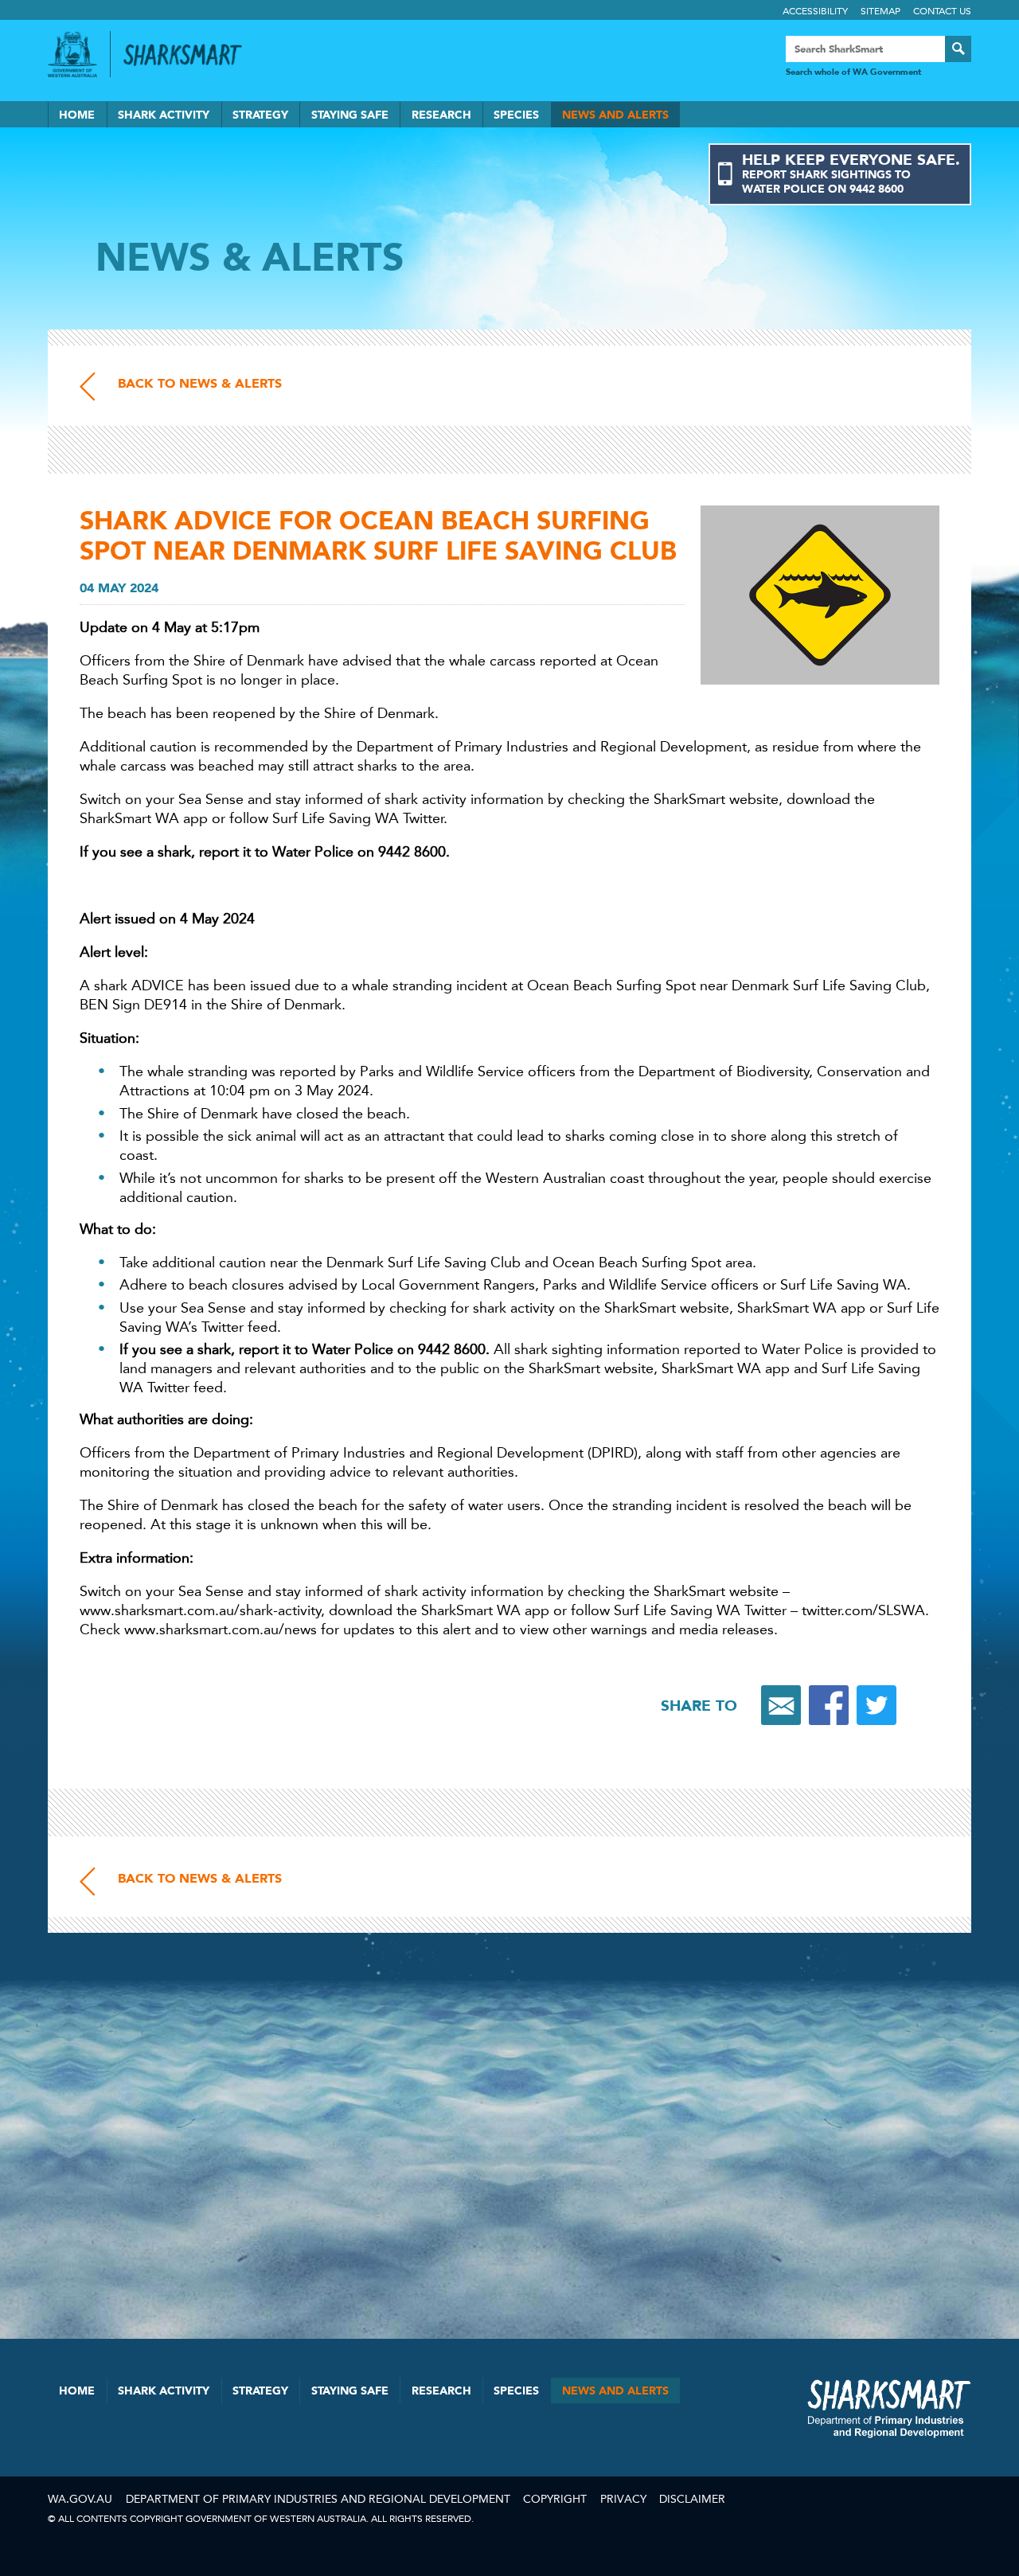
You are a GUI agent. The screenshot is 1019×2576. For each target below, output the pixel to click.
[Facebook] (829, 1705)
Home (77, 115)
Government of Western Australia (72, 54)
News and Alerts (615, 115)
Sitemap (880, 11)
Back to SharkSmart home (189, 55)
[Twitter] (876, 1705)
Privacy (623, 2499)
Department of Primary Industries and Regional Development (318, 2499)
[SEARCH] (958, 49)
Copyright (555, 2499)
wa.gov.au (80, 2499)
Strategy (260, 115)
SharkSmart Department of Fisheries (889, 2408)
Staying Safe (350, 115)
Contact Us (942, 11)
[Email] (781, 1705)
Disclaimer (692, 2499)
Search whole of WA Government (853, 72)
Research (441, 115)
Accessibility (815, 11)
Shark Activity (164, 115)
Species (516, 115)
